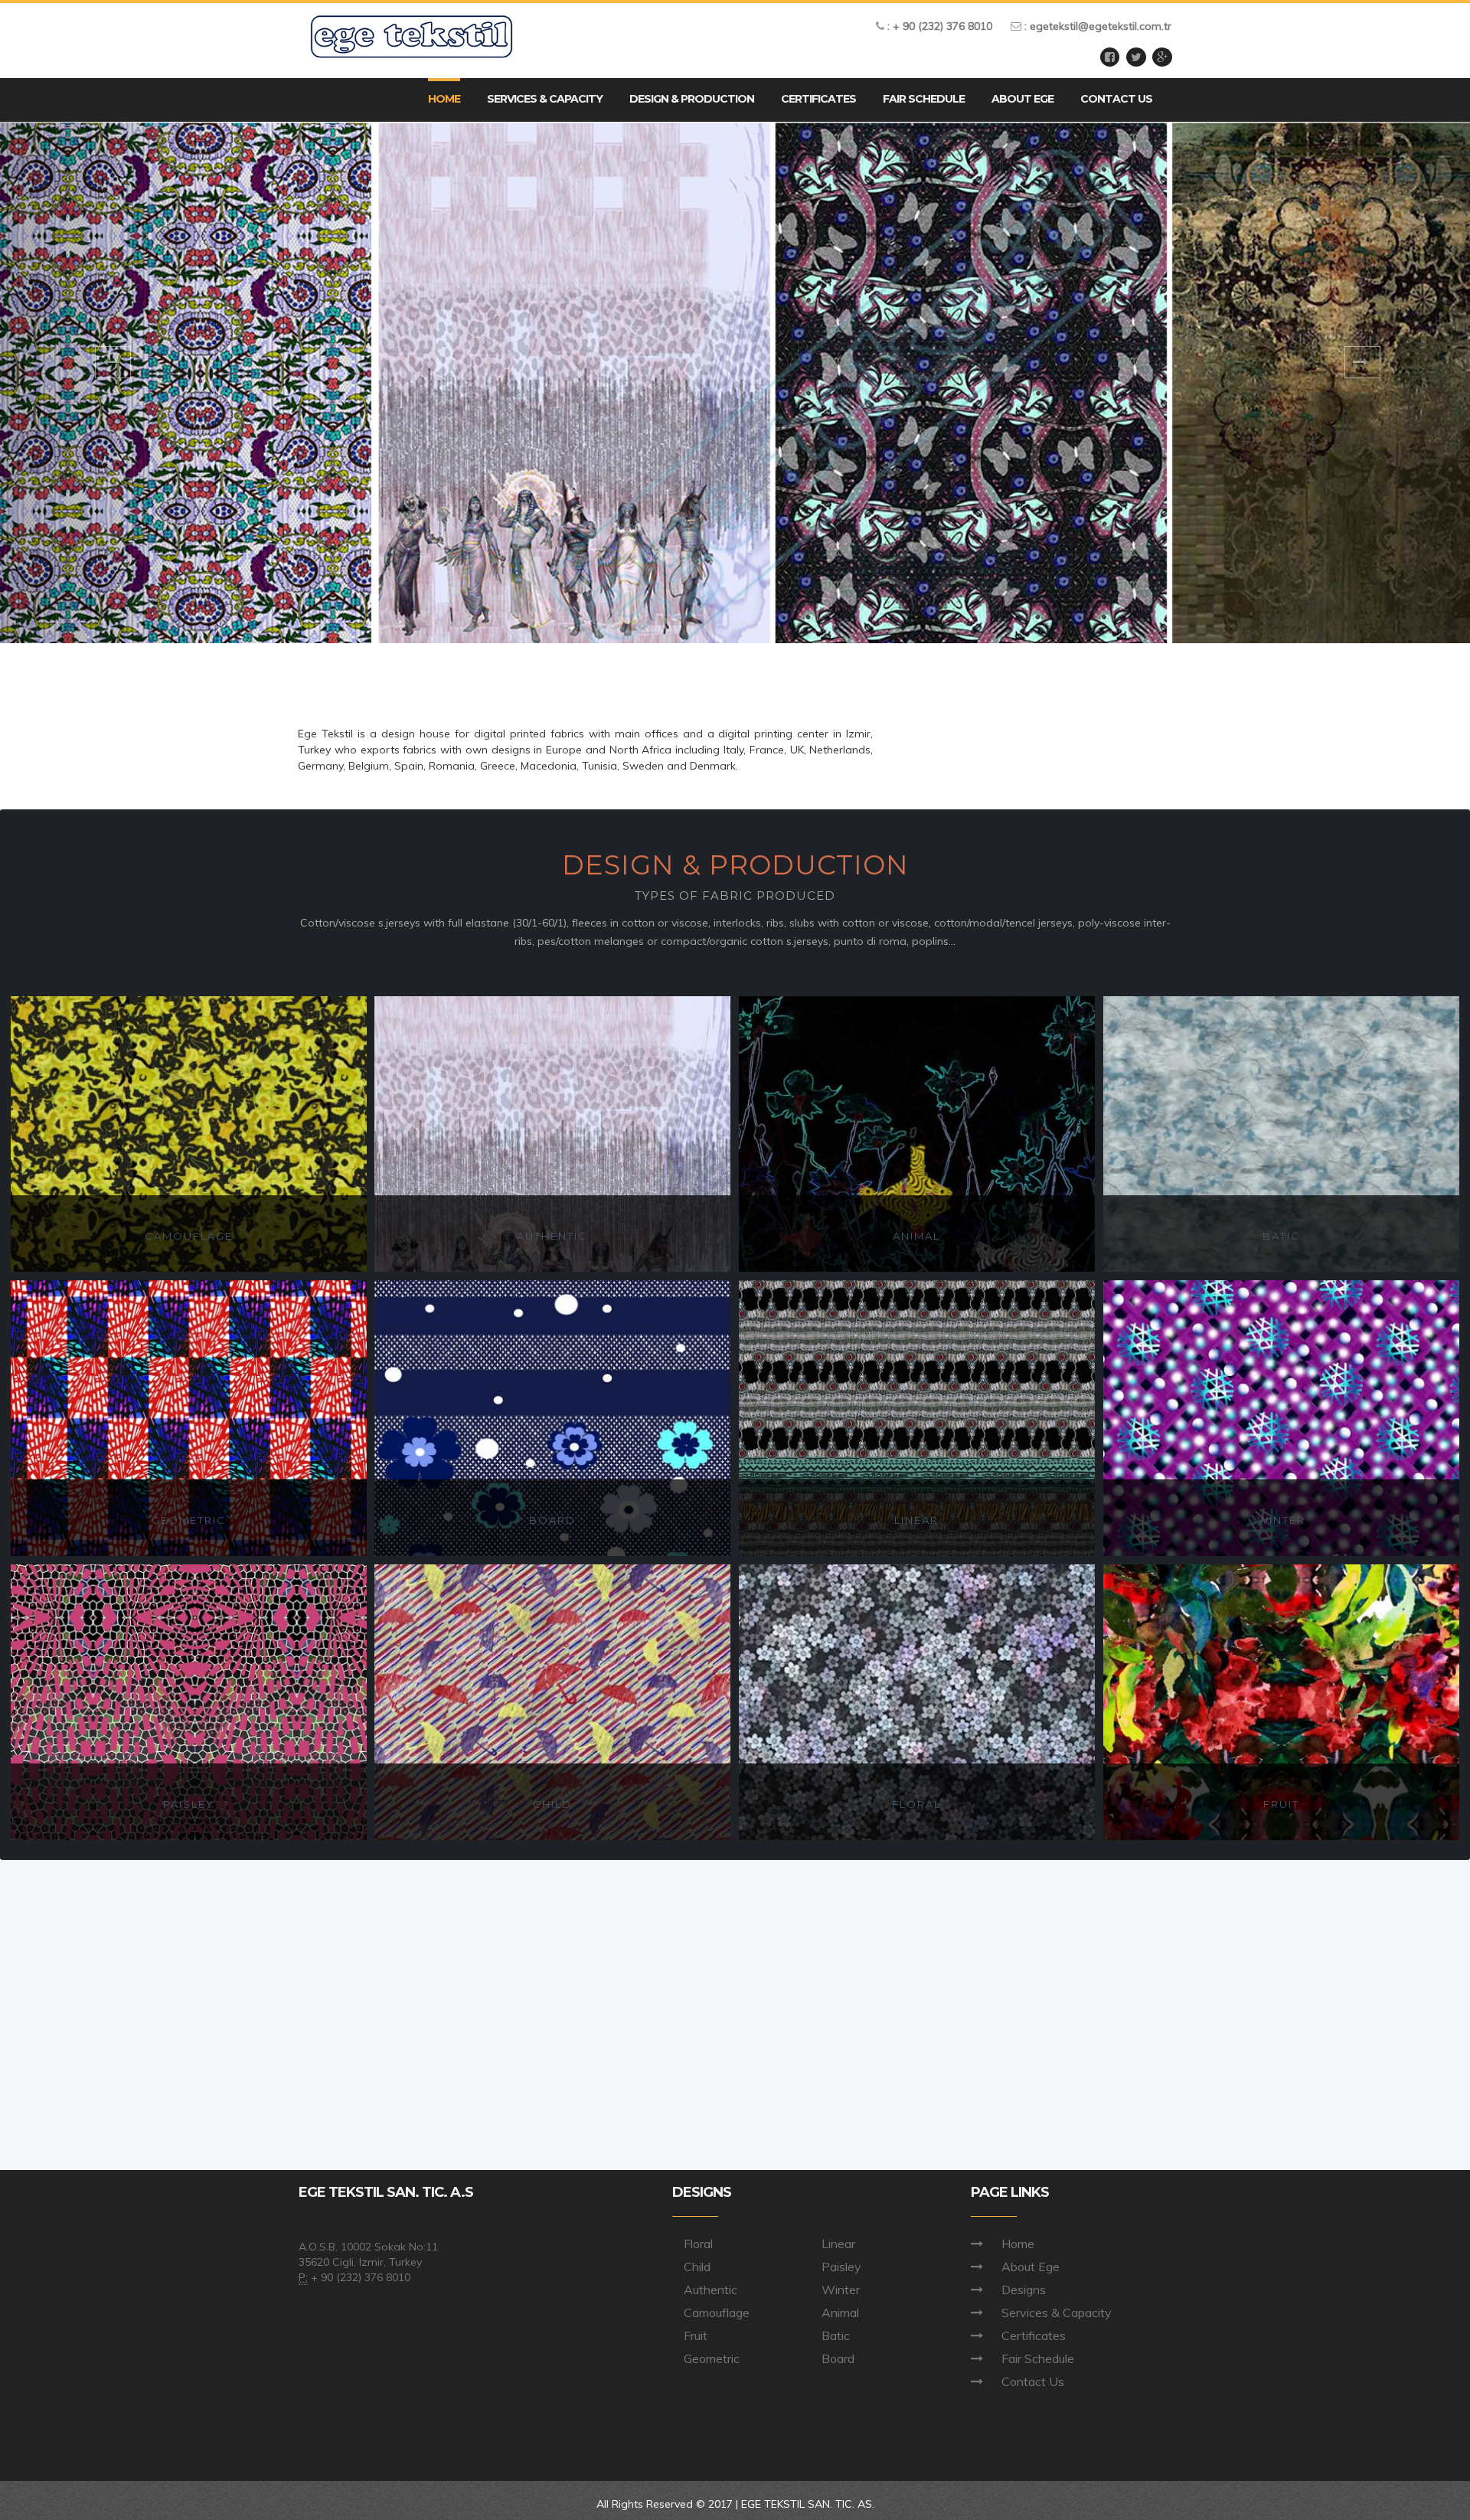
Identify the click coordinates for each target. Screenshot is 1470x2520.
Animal (840, 2312)
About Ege (1031, 2267)
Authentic (710, 2290)
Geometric (712, 2358)
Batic (836, 2335)
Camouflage (717, 2312)
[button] (692, 100)
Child (697, 2267)
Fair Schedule (1038, 2358)
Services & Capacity (1057, 2312)
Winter (841, 2290)
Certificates (1034, 2335)
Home (1018, 2244)
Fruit (696, 2335)
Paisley (841, 2267)
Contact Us (1033, 2381)
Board (838, 2358)
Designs (1024, 2290)
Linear (838, 2244)
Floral (698, 2244)
